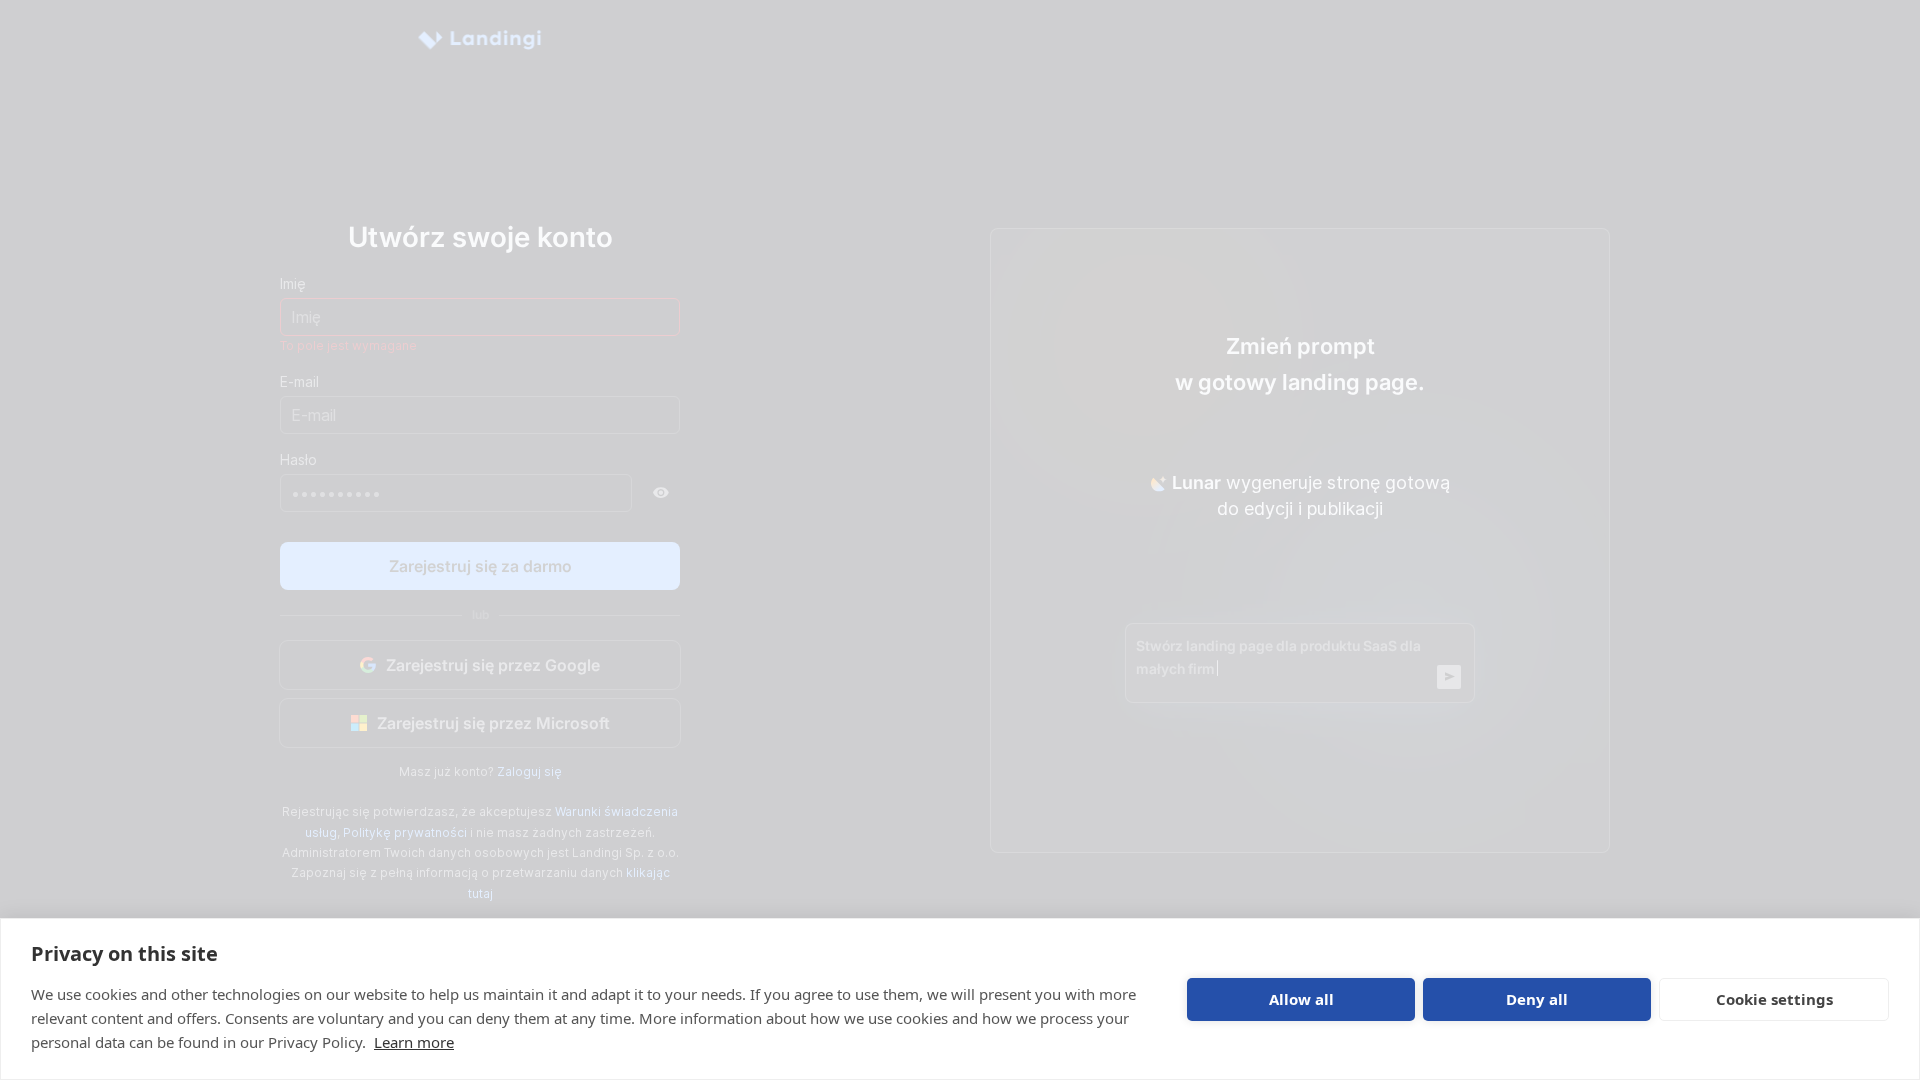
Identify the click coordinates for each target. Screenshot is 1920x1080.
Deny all (1537, 999)
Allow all (1301, 999)
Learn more (414, 1042)
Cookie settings (1774, 999)
